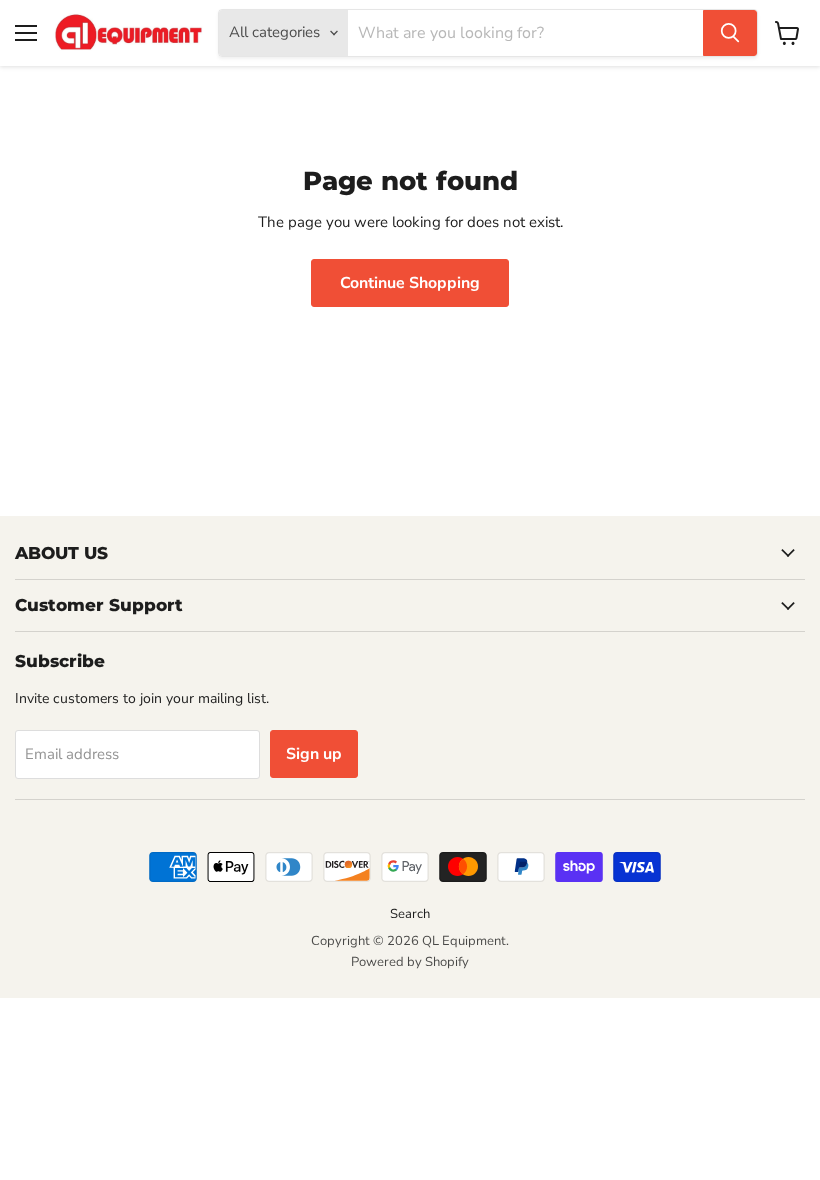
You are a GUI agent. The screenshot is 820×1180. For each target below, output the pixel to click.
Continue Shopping (410, 283)
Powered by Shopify (410, 962)
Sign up (314, 754)
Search (410, 914)
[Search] (730, 33)
